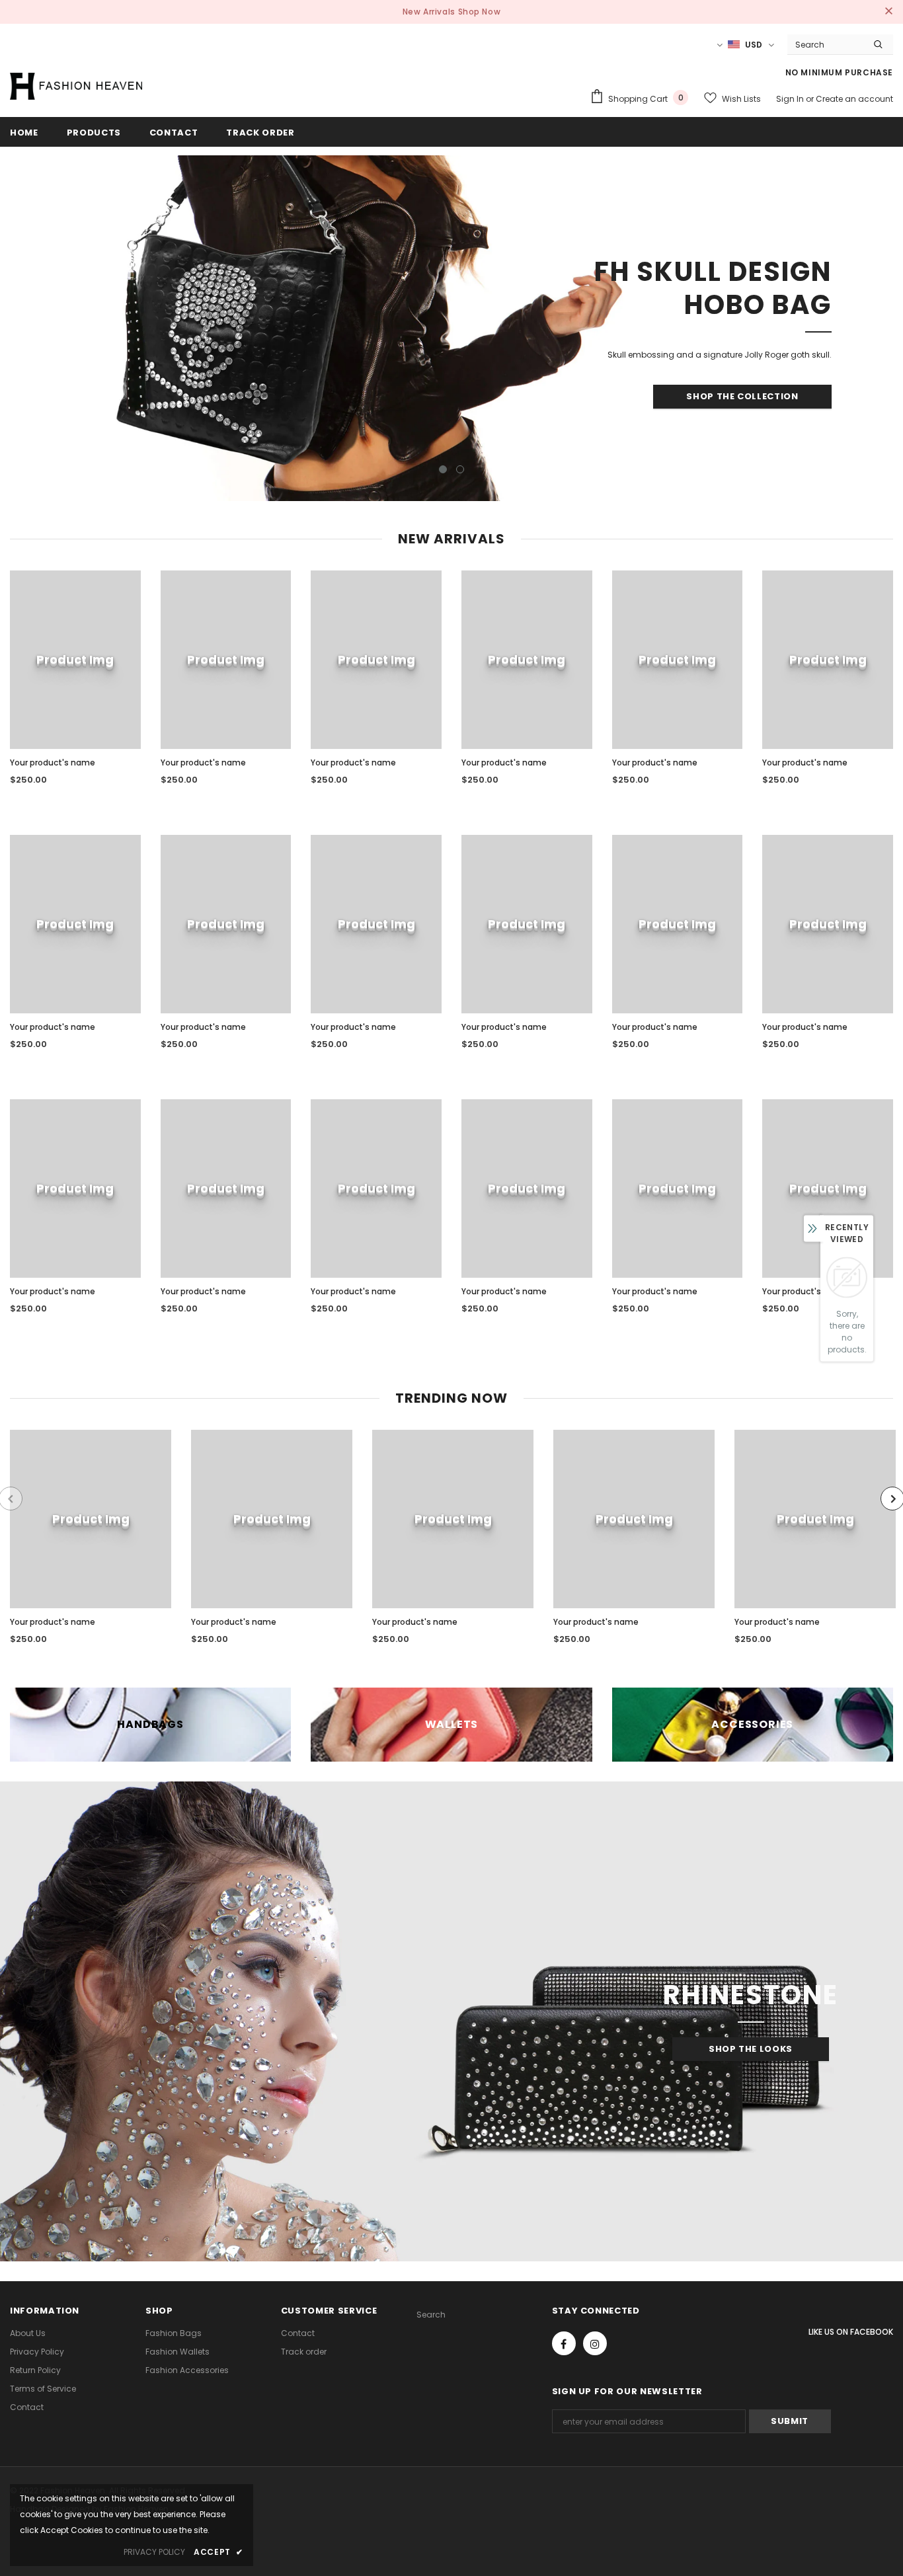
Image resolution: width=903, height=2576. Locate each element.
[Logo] (76, 86)
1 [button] (443, 469)
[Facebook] (564, 2343)
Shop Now (480, 12)
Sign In (791, 99)
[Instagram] (595, 2343)
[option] (451, 328)
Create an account (854, 99)
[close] (888, 12)
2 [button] (460, 469)
